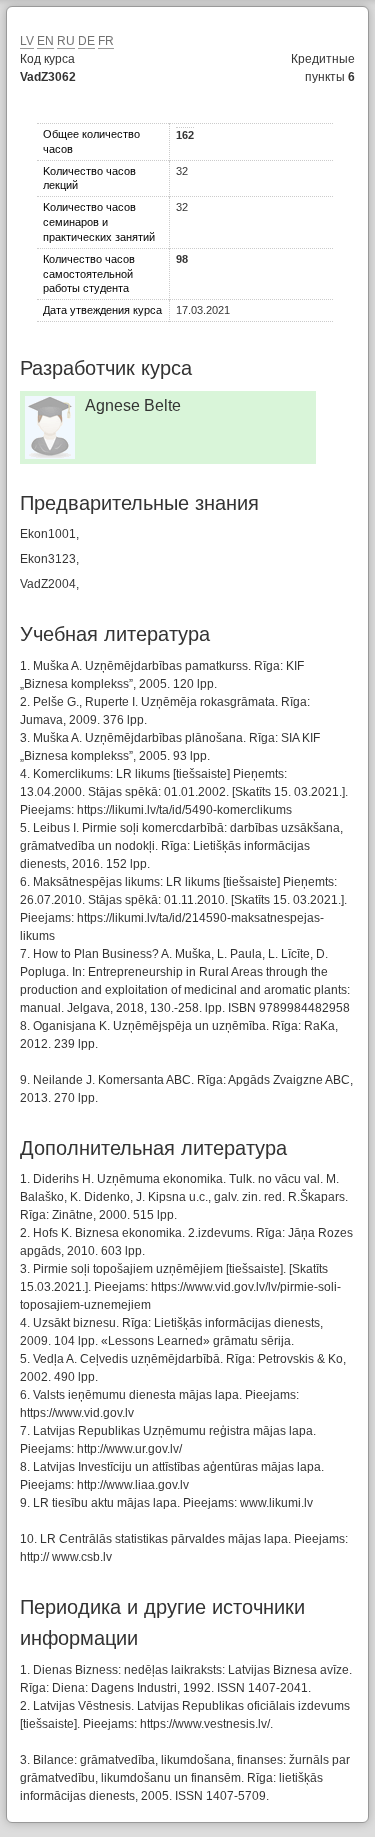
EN (45, 41)
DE (86, 41)
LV (27, 41)
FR (106, 41)
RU (66, 41)
